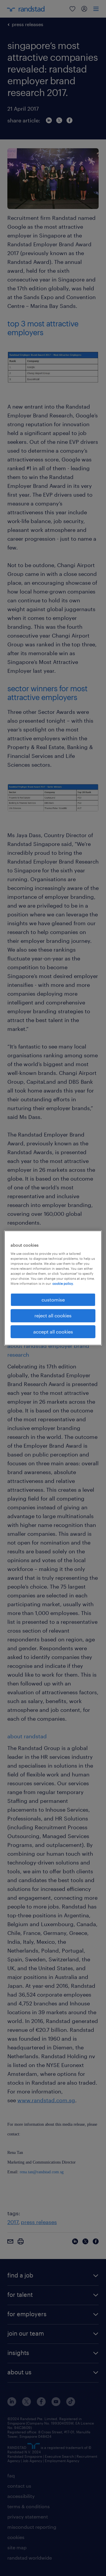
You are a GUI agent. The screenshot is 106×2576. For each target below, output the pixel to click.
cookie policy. (63, 1283)
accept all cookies (53, 1332)
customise (53, 1300)
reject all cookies (53, 1315)
